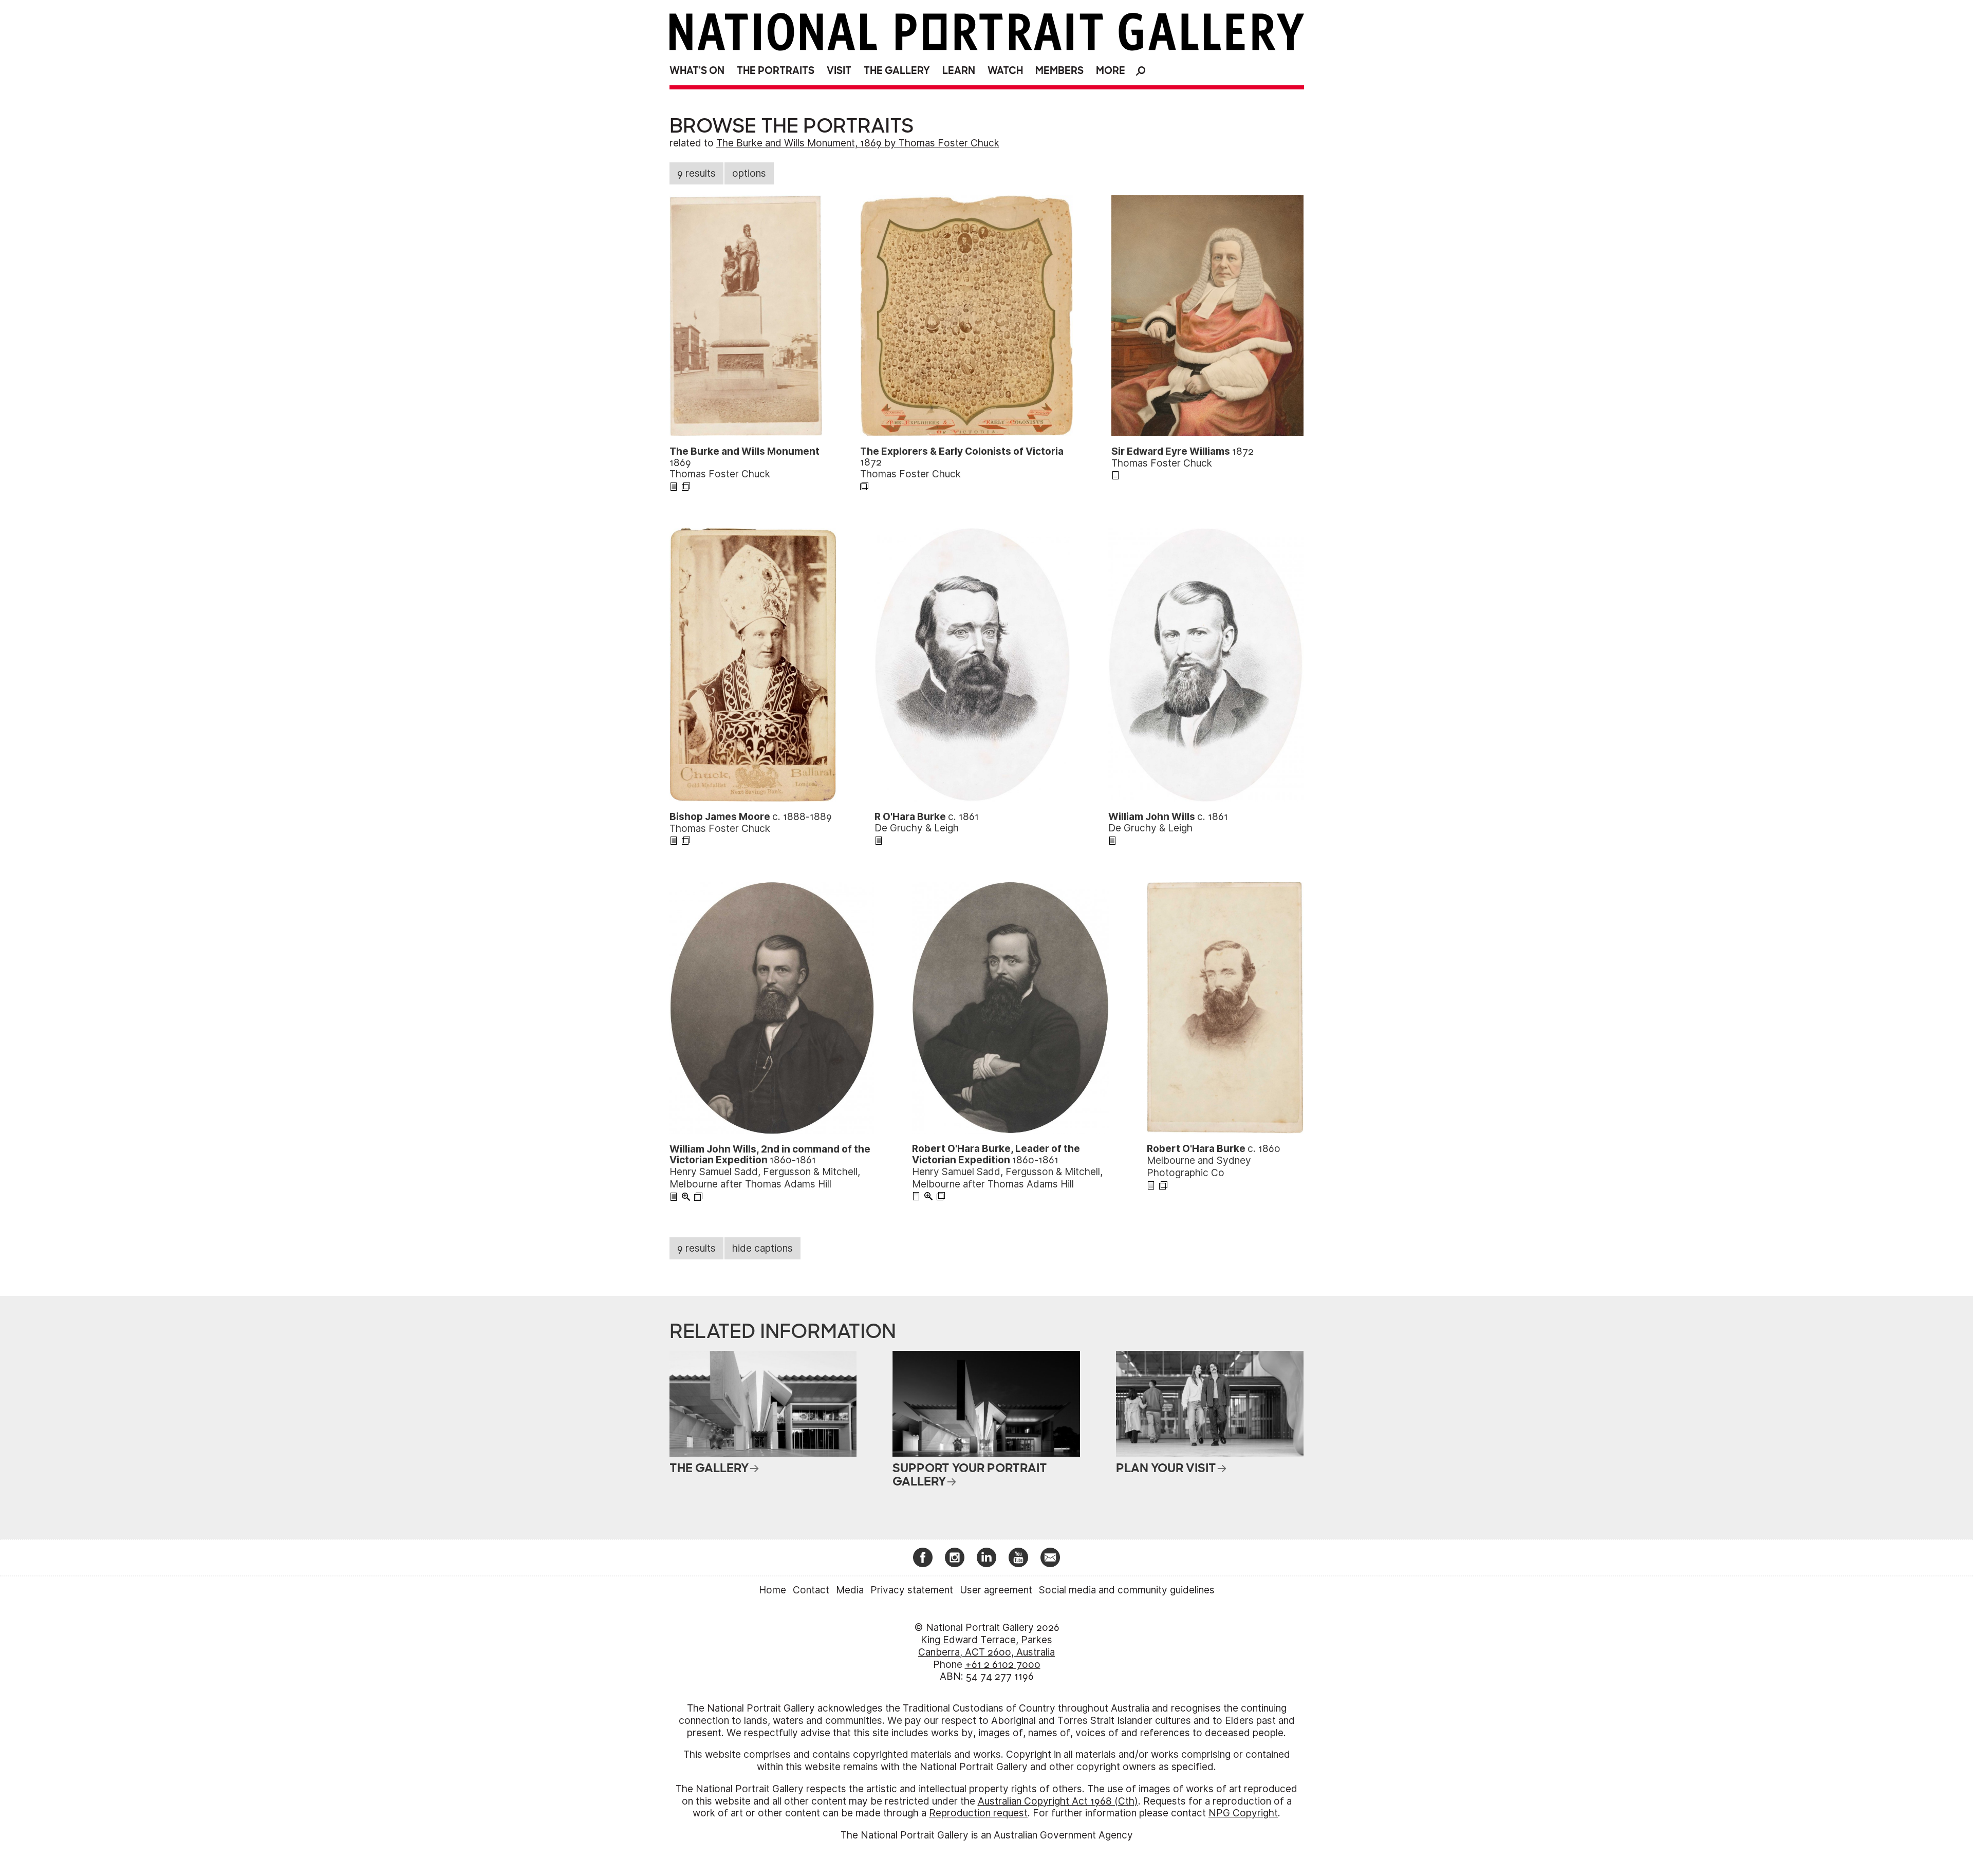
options (749, 173)
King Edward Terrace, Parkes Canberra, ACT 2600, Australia (986, 1646)
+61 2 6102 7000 (1003, 1665)
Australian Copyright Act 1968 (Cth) (1058, 1801)
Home (773, 1590)
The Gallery (897, 71)
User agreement (996, 1590)
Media (850, 1590)
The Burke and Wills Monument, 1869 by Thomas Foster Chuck (858, 143)
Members (1059, 71)
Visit (839, 71)
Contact (811, 1590)
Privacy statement (912, 1590)
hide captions (762, 1248)
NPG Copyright (1243, 1813)
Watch (1005, 71)
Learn (959, 71)
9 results (696, 173)
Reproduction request (978, 1813)
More (1111, 71)
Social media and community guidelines (1127, 1590)
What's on (697, 71)
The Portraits (776, 71)
